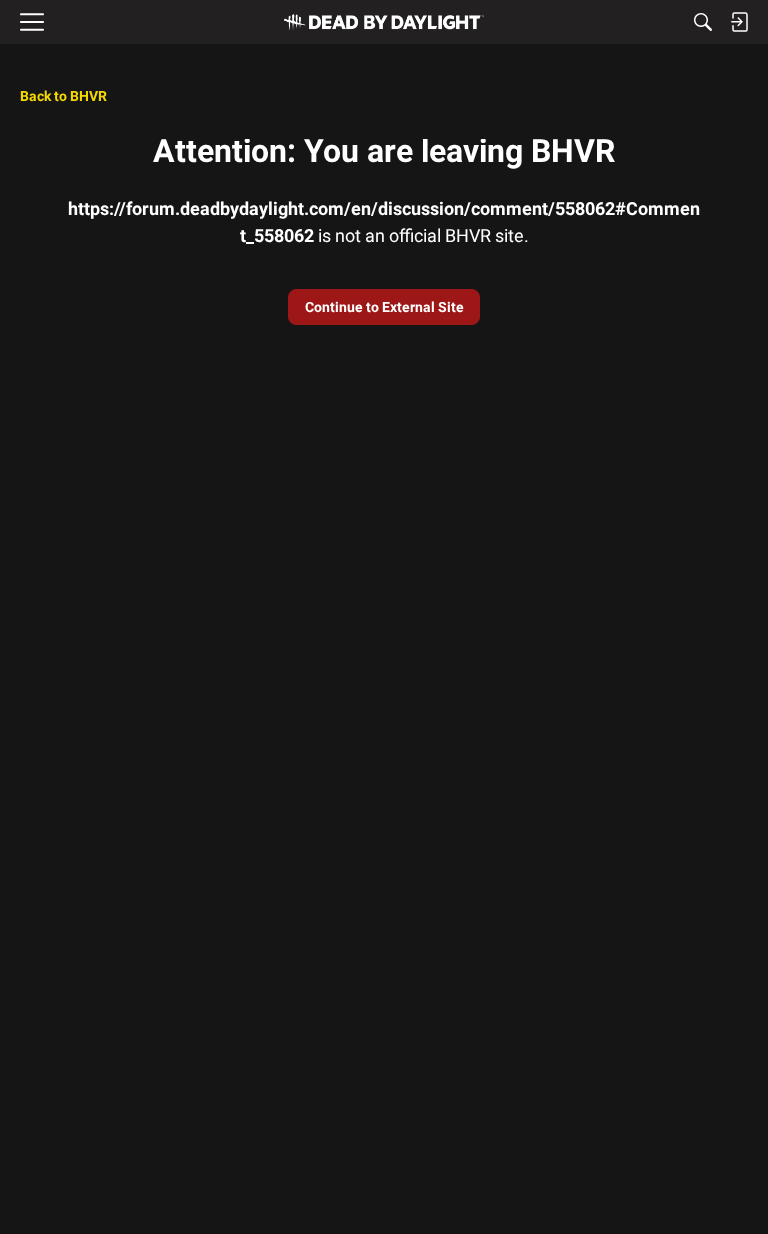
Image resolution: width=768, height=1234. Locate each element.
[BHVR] (384, 22)
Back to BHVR (63, 96)
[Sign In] (739, 22)
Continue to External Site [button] (384, 307)
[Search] (703, 22)
